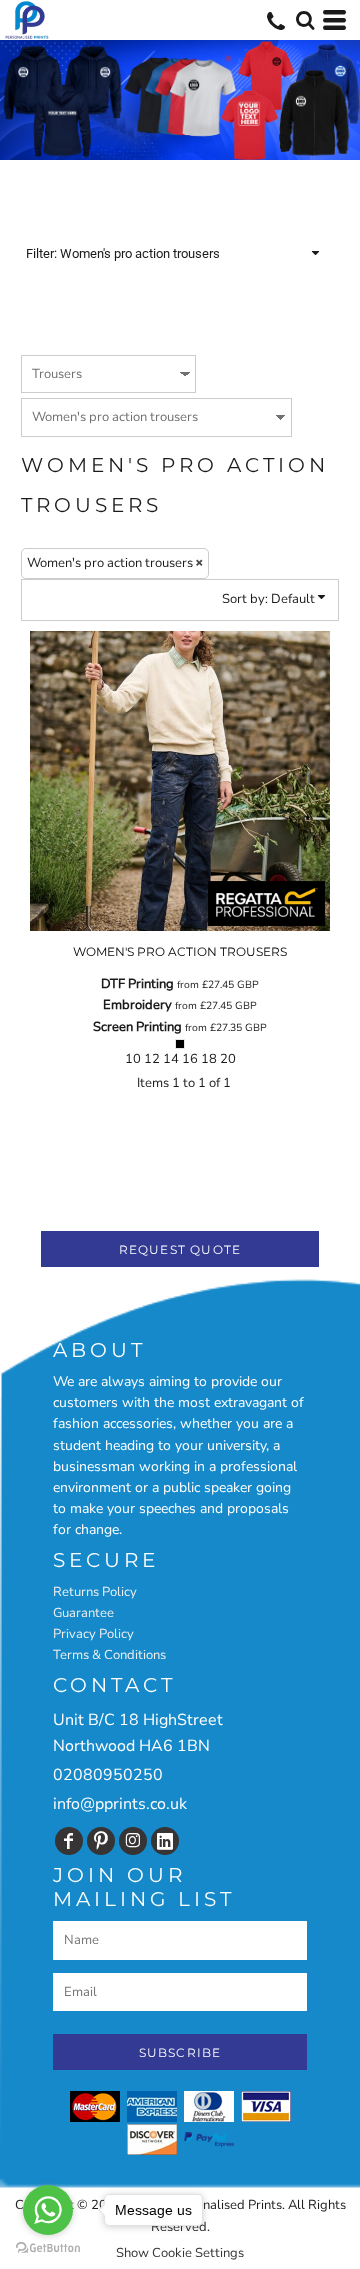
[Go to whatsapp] (48, 2210)
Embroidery (137, 1005)
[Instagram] (133, 1841)
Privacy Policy (93, 1634)
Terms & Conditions (109, 1655)
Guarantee (83, 1613)
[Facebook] (69, 1841)
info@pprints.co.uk (120, 1804)
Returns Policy (95, 1592)
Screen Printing (137, 1027)
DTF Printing (137, 984)
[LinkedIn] (165, 1841)
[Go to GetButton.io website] (48, 2248)
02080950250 (108, 1775)
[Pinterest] (101, 1841)
